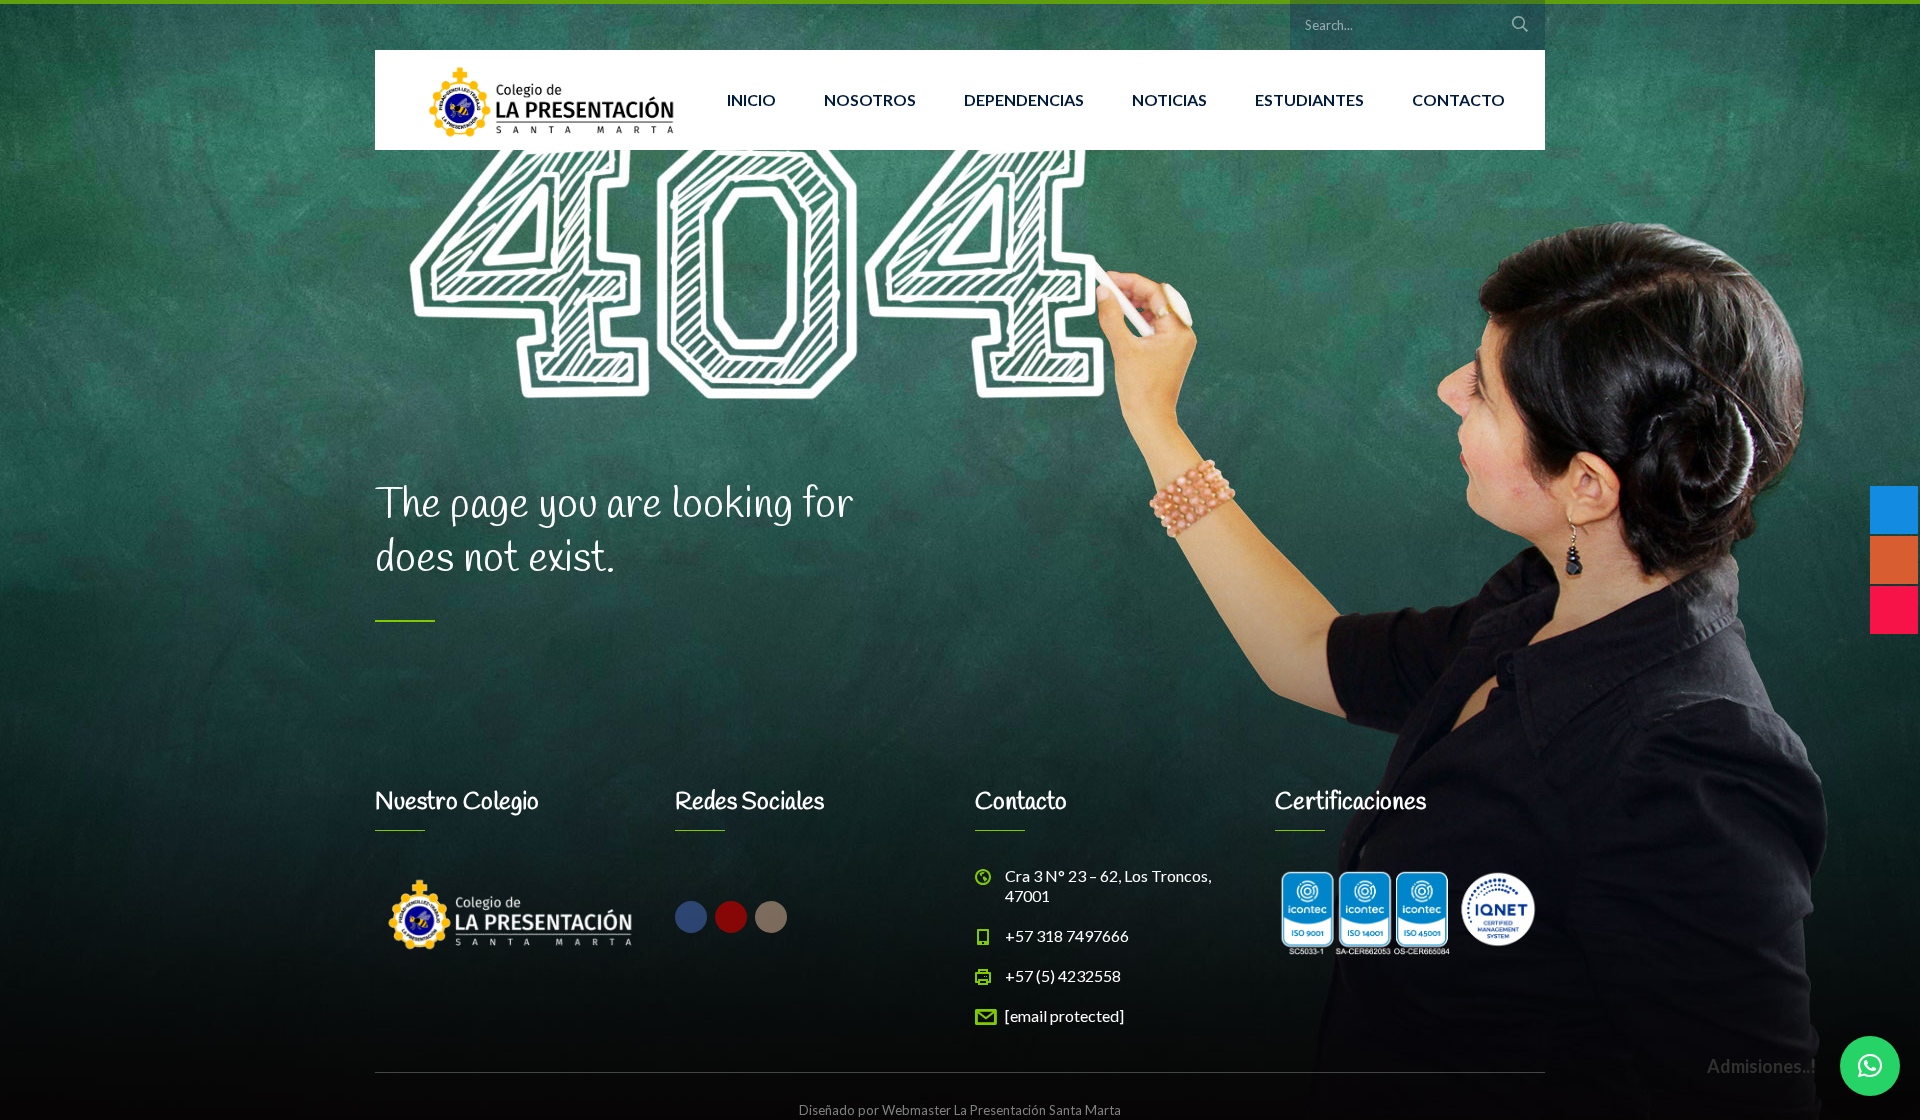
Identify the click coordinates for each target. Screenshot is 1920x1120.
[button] (1870, 1066)
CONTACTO (1458, 99)
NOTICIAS (1169, 99)
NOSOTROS (870, 99)
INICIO (751, 99)
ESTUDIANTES (1309, 99)
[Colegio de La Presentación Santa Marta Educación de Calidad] (551, 100)
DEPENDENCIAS (1024, 99)
